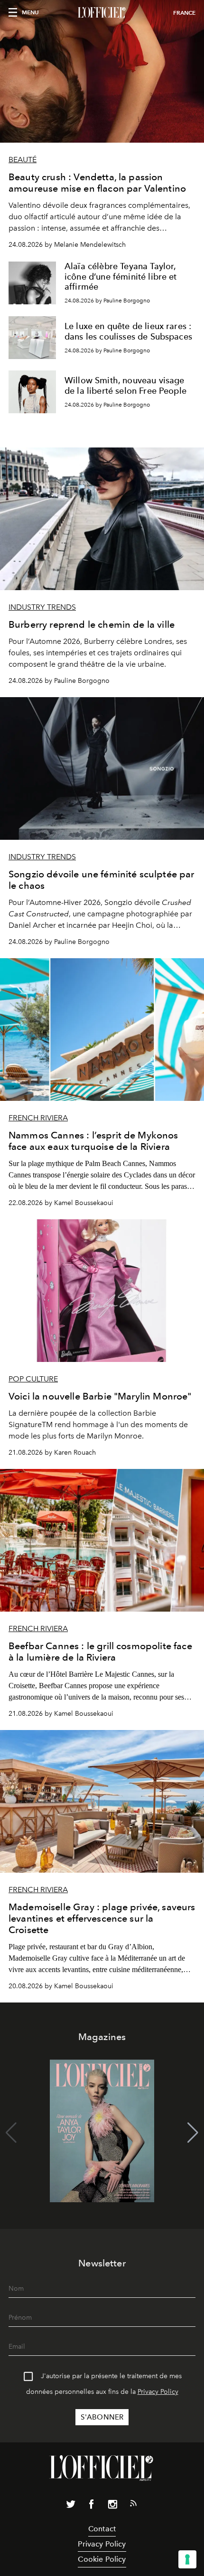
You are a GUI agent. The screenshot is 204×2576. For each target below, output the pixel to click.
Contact (102, 2529)
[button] (193, 2133)
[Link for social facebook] (92, 2506)
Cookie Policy (102, 2559)
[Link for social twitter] (71, 2506)
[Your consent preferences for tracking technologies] (187, 2559)
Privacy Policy (158, 2392)
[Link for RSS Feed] (133, 2505)
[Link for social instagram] (112, 2506)
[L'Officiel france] (102, 13)
